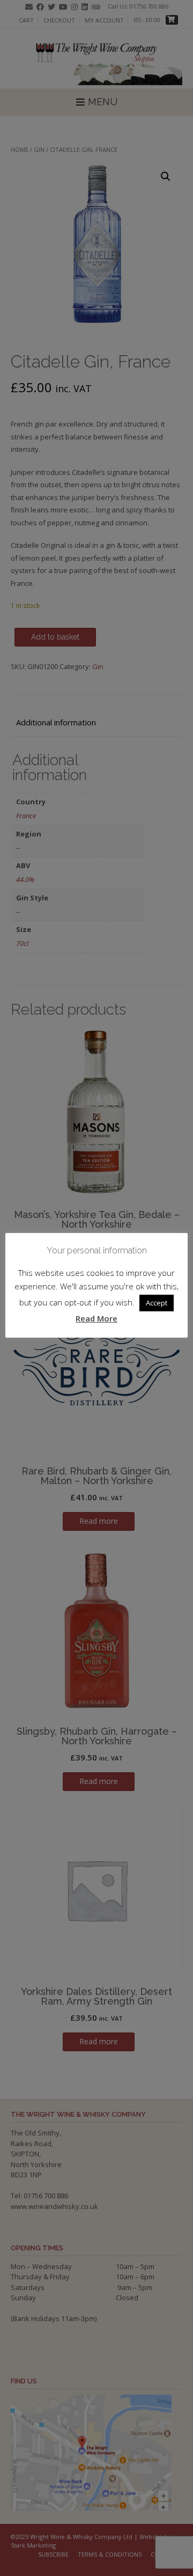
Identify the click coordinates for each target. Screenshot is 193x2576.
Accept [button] (157, 1303)
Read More (96, 1318)
